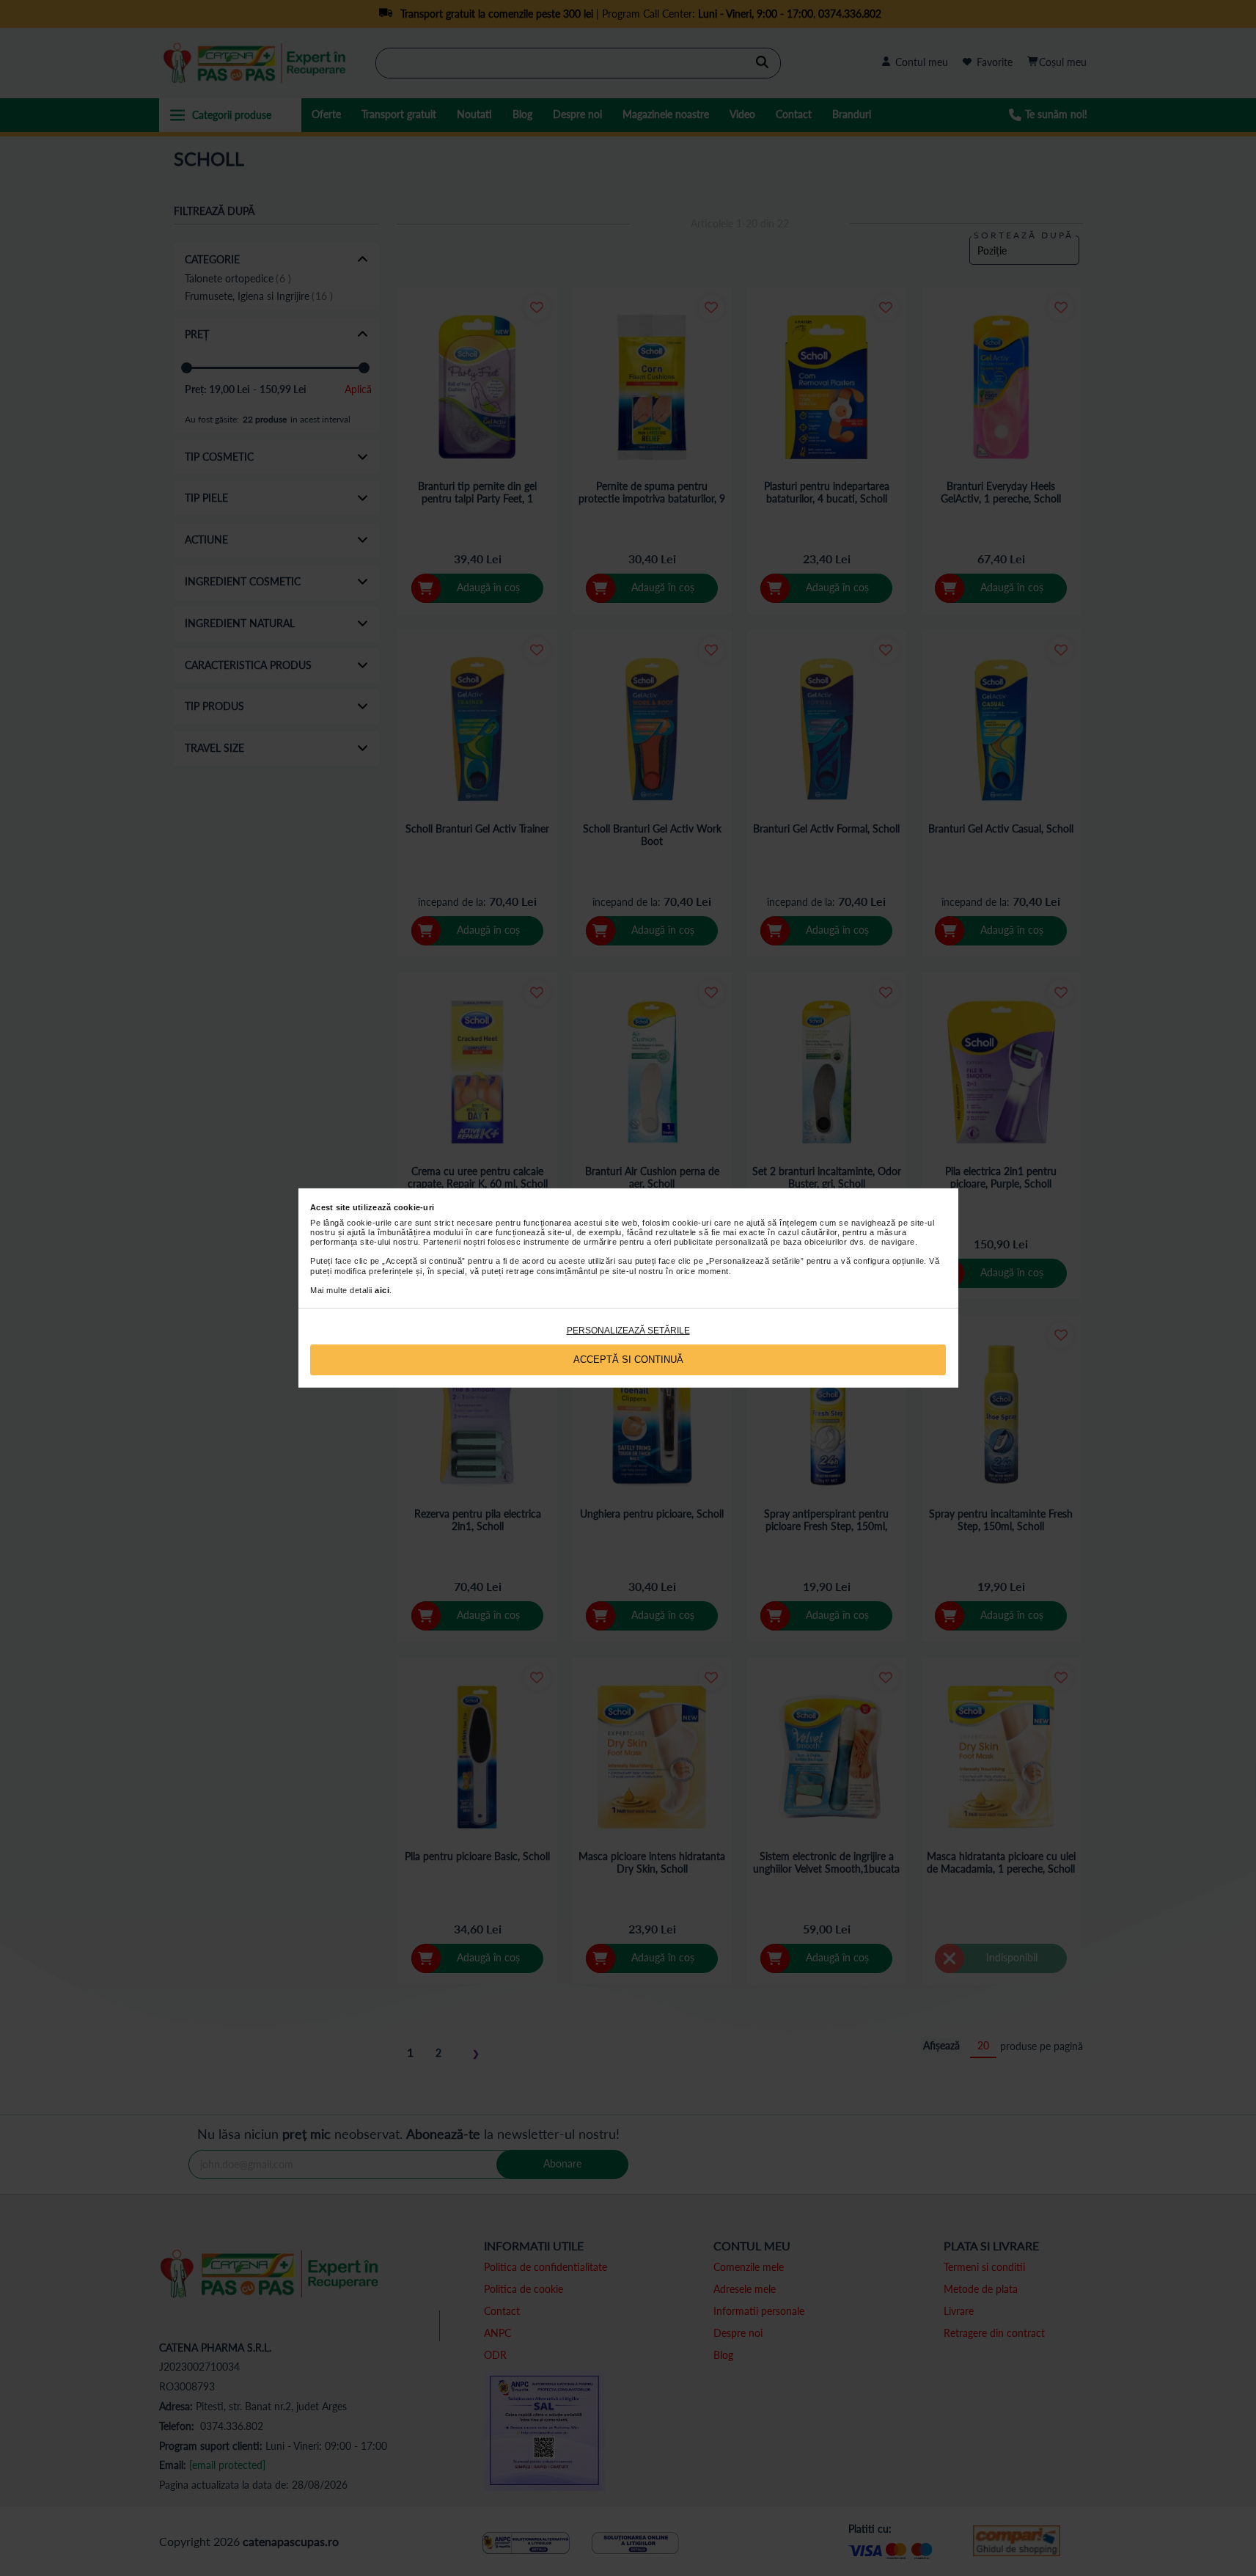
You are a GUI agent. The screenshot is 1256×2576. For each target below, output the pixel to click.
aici (382, 1290)
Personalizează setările (628, 1331)
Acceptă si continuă (628, 1360)
